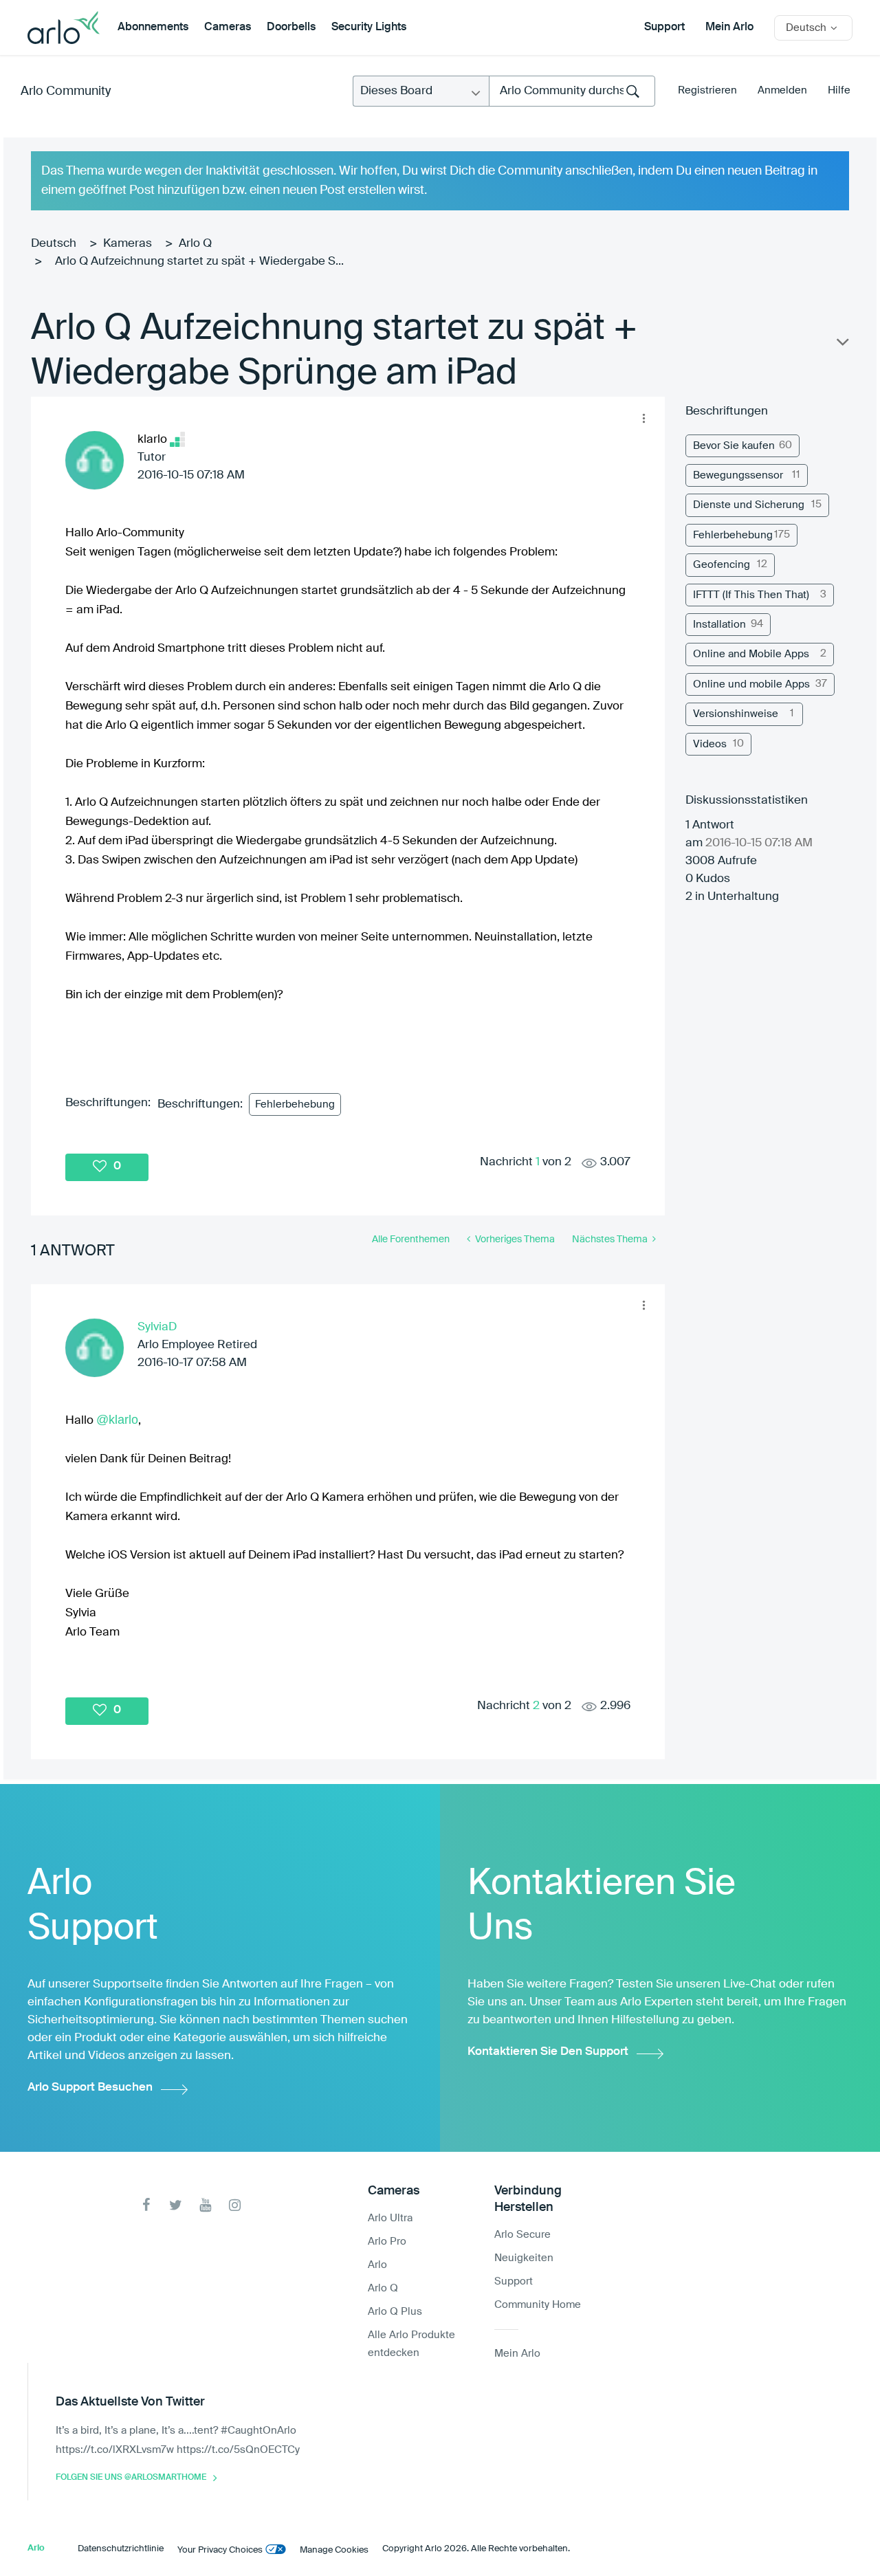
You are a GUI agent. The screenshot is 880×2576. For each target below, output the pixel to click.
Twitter (176, 2205)
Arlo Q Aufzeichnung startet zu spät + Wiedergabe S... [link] (199, 262)
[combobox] (572, 91)
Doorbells (291, 27)
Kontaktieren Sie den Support (548, 2052)
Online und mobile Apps (751, 684)
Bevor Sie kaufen (734, 446)
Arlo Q (195, 244)
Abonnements (153, 27)
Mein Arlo (729, 27)
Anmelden (782, 90)
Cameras (228, 27)
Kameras (128, 244)
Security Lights (369, 27)
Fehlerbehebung (295, 1104)
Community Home (538, 2305)
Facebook (146, 2205)
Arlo (377, 2265)
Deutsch (54, 244)
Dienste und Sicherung (749, 505)
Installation (719, 625)
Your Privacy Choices (220, 2550)
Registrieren (707, 90)
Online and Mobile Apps (751, 654)
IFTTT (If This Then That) (751, 595)
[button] (643, 418)
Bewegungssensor (738, 475)
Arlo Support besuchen (90, 2088)
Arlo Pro (387, 2242)
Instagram (235, 2205)
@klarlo (117, 1420)
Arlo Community (66, 91)
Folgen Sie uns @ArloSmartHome (131, 2478)
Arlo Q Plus (395, 2312)
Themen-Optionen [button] (841, 345)
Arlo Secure (522, 2235)
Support (664, 27)
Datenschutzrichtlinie (121, 2549)
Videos (710, 744)
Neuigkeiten (524, 2258)
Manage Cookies (334, 2550)
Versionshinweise (736, 714)
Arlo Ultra (390, 2218)
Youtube (205, 2205)
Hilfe (839, 90)
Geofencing (722, 565)
